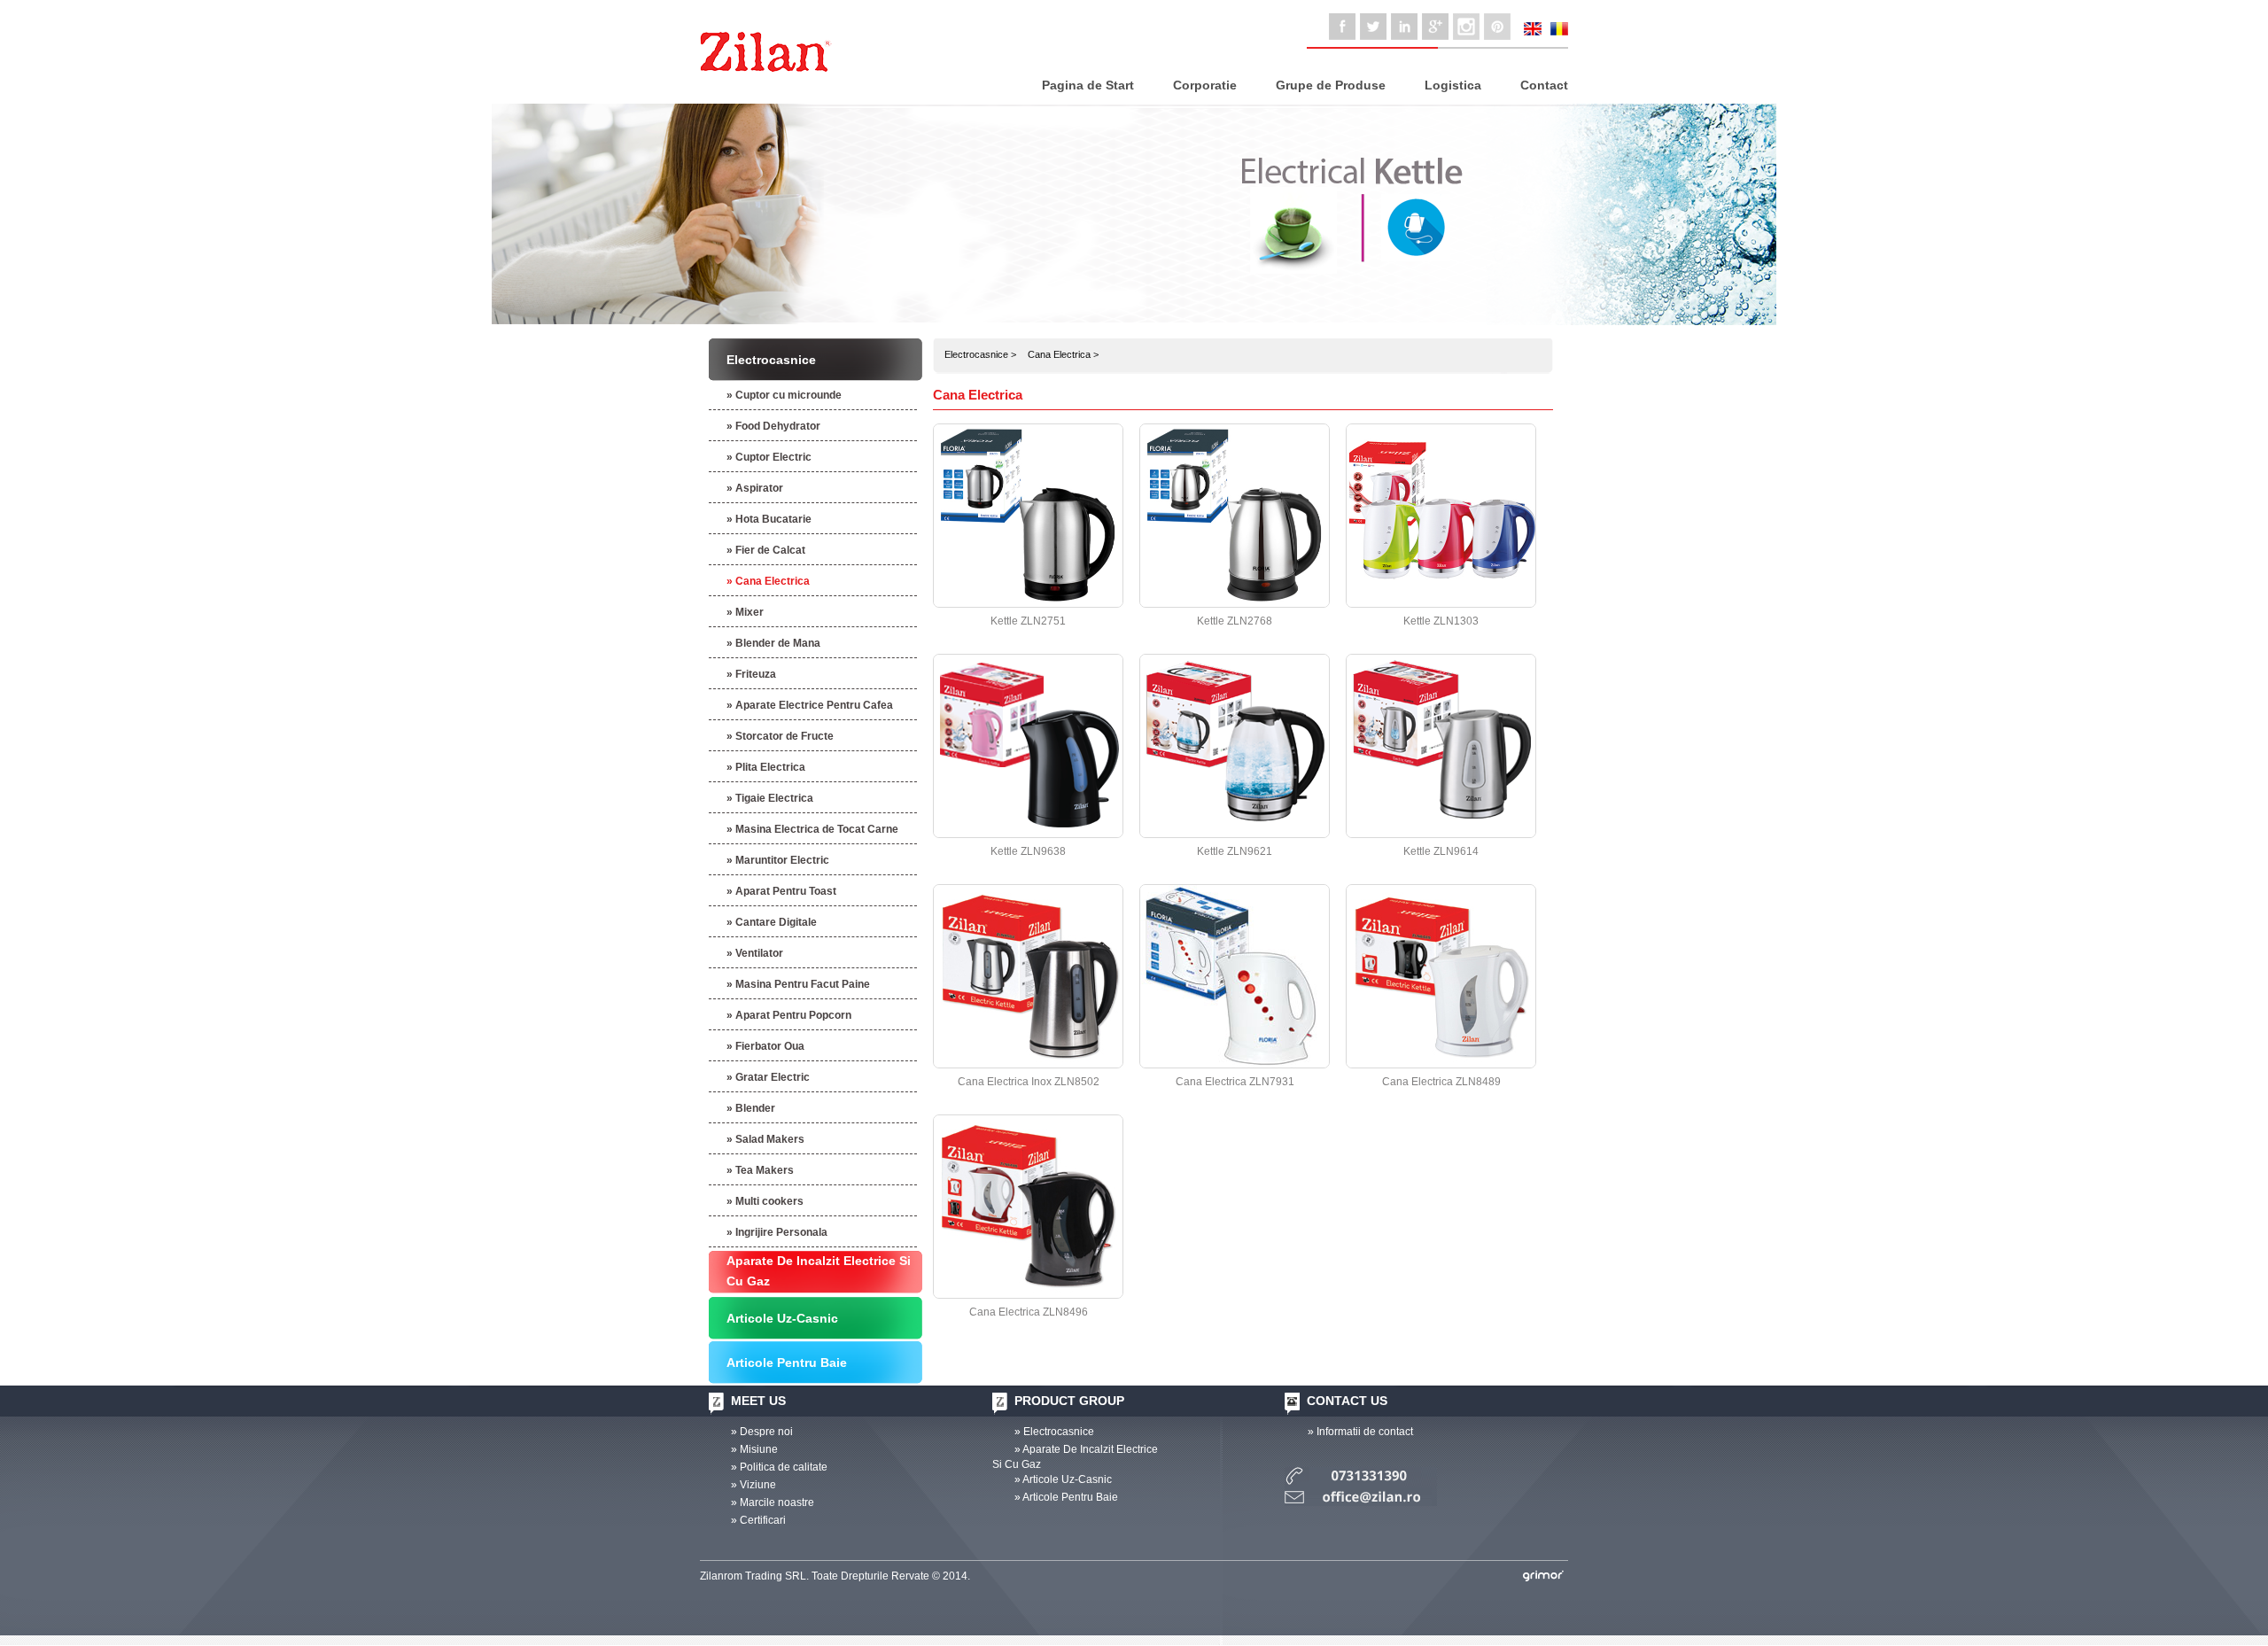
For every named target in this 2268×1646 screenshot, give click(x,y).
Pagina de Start (1088, 85)
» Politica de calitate (779, 1467)
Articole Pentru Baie (787, 1363)
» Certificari (758, 1520)
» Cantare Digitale (772, 922)
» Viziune (753, 1485)
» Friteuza (751, 674)
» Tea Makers (760, 1170)
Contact (1544, 85)
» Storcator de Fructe (780, 736)
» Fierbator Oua (765, 1046)
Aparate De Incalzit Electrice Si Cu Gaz (819, 1271)
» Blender (751, 1108)
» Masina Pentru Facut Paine (798, 984)
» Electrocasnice (1054, 1432)
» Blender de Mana (773, 643)
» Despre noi (762, 1432)
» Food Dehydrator (773, 426)
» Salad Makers (765, 1139)
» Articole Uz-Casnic (1063, 1479)
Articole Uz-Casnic (782, 1318)
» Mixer (745, 612)
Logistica (1453, 85)
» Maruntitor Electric (778, 860)
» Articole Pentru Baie (1066, 1497)
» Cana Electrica (768, 581)
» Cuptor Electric (769, 457)
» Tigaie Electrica (770, 798)
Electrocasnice (771, 360)
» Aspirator (755, 488)
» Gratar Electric (768, 1077)
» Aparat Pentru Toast (781, 891)
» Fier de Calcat (766, 550)
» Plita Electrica (766, 767)
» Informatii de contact (1360, 1432)
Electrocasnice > (980, 354)
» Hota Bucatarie (769, 519)
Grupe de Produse (1331, 85)
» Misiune (754, 1449)
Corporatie (1205, 85)
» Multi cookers (765, 1201)
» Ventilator (755, 953)
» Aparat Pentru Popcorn (789, 1015)
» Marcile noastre (773, 1502)
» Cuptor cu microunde (784, 395)
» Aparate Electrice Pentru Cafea (810, 705)
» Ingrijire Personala (777, 1232)
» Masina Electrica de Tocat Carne (812, 829)
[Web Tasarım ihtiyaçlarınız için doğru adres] (1543, 1576)
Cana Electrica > (1063, 354)
